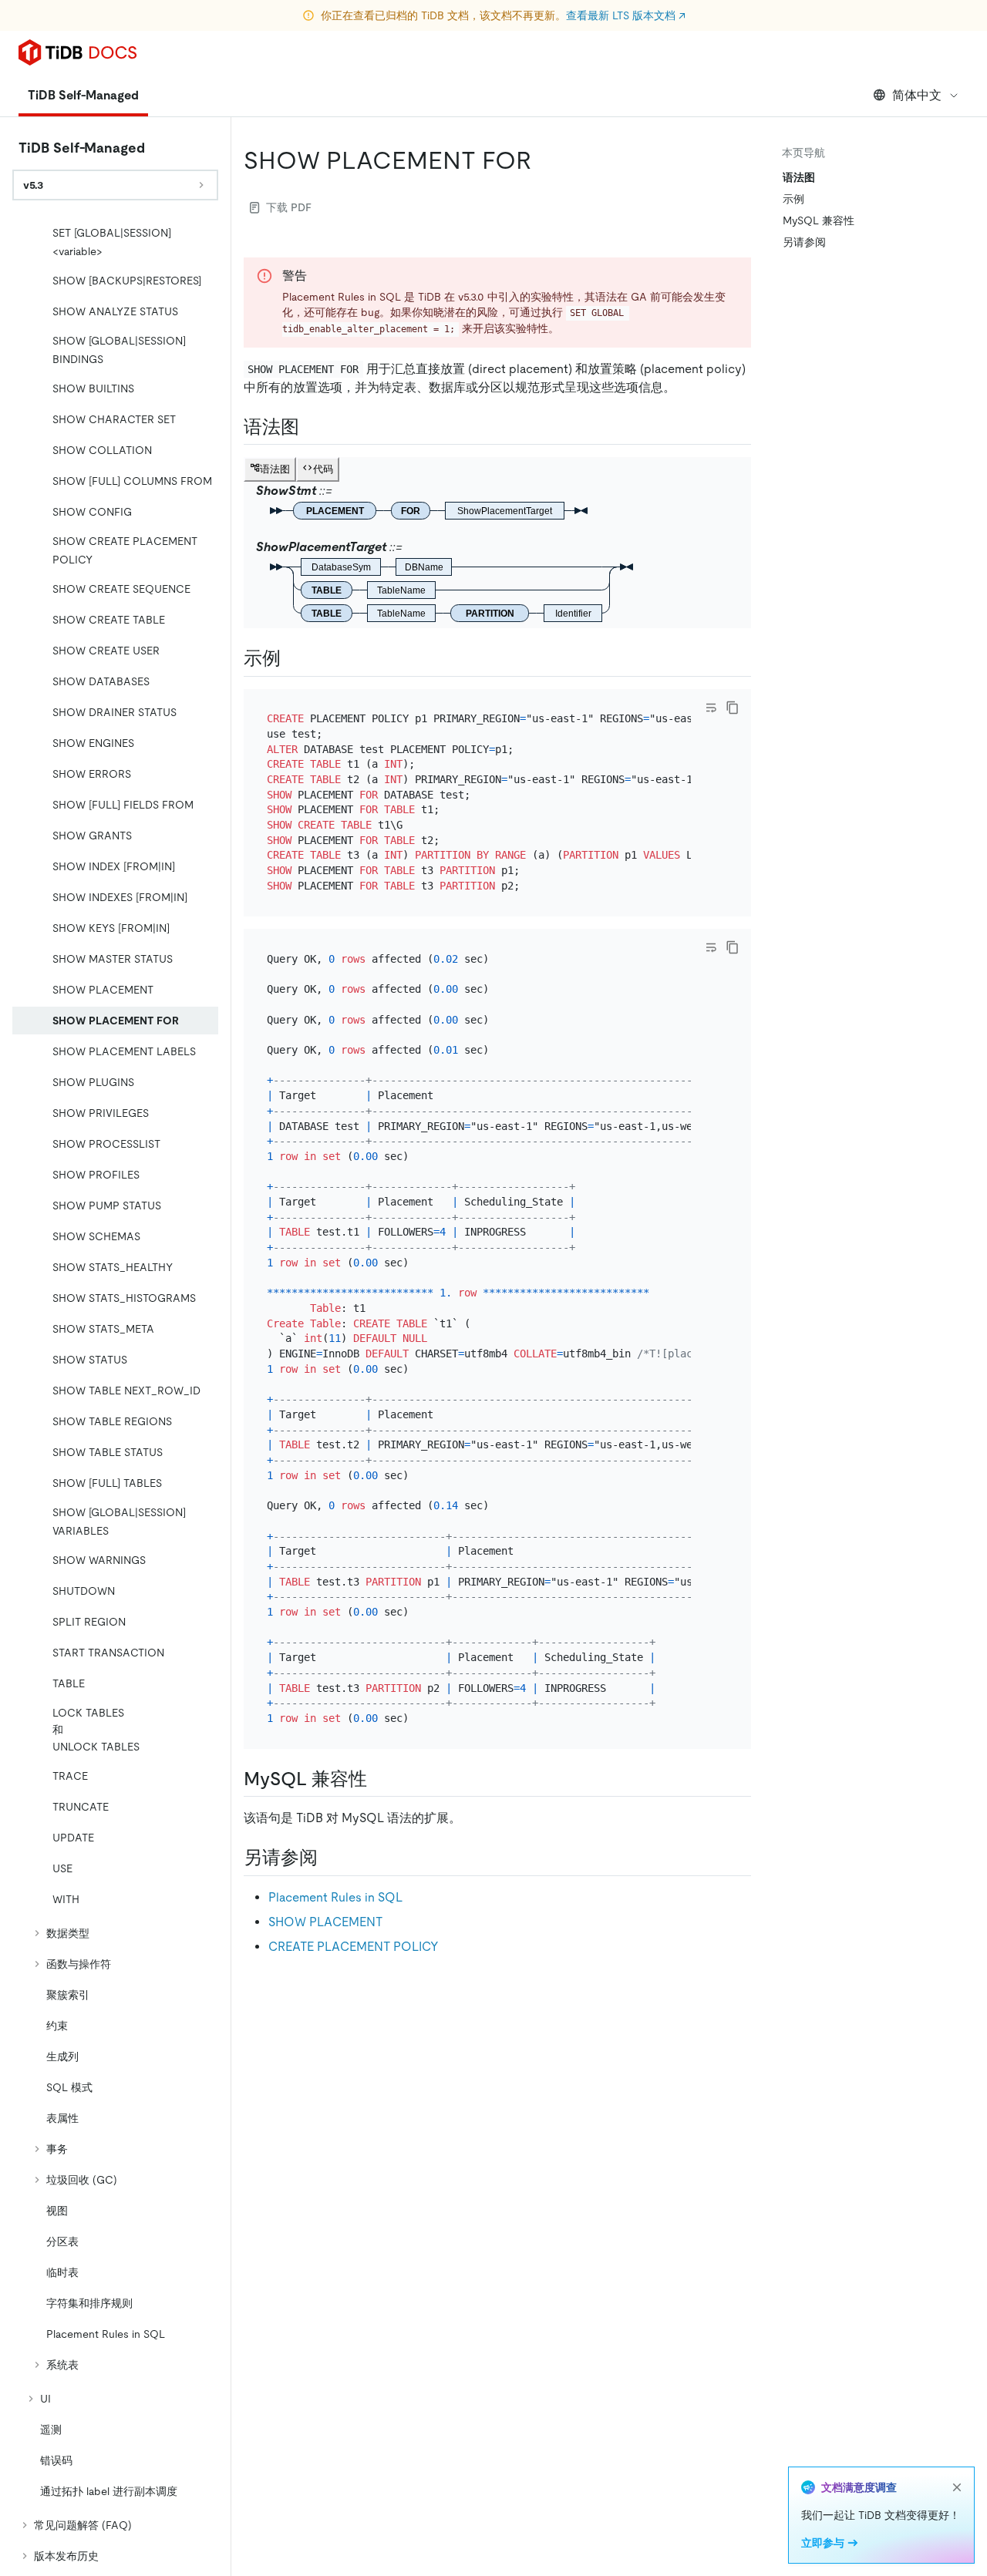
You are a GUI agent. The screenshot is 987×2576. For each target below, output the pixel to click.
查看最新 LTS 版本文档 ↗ (626, 15)
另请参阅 (804, 242)
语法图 (799, 177)
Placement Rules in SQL (335, 1897)
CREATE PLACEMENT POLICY (354, 1947)
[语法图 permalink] (312, 427)
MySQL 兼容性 (819, 220)
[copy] (733, 708)
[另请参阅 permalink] (330, 1858)
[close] (957, 2487)
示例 (793, 199)
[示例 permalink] (293, 658)
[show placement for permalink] (544, 160)
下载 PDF (289, 207)
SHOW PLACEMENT (325, 1922)
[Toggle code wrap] (711, 708)
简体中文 (917, 95)
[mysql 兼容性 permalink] (379, 1779)
